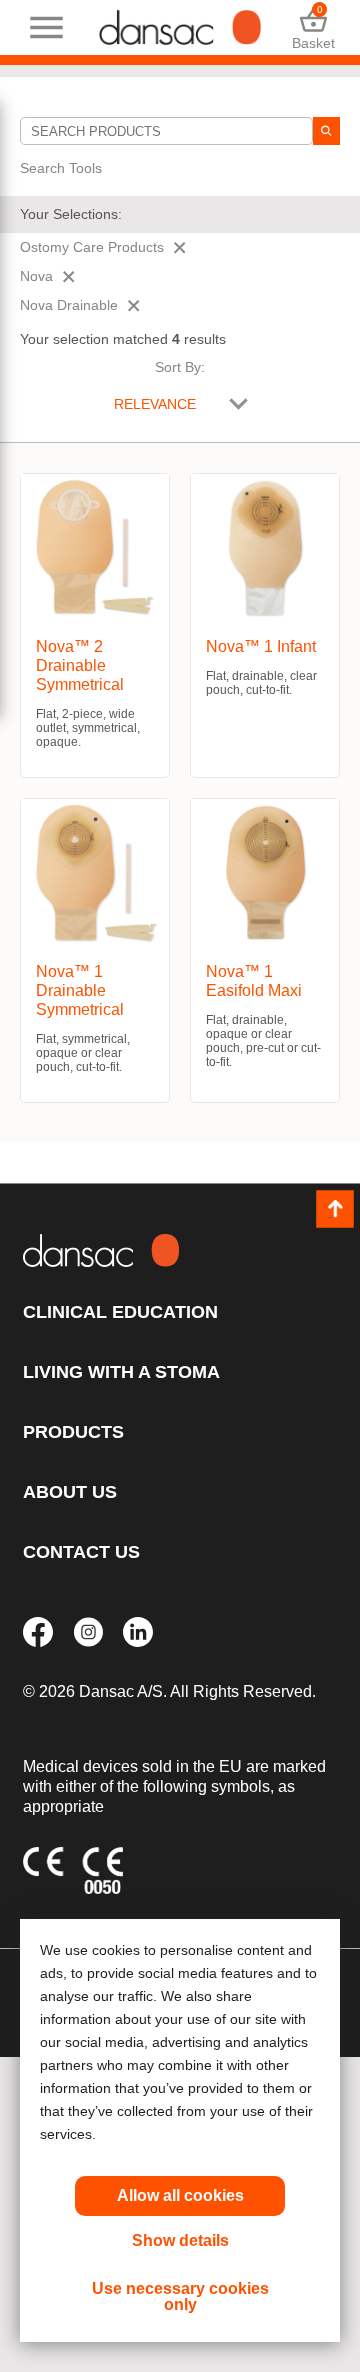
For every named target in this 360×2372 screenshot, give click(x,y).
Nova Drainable (69, 305)
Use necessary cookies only (180, 2296)
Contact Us (81, 1552)
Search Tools (61, 168)
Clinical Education (120, 1312)
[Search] (326, 131)
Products (73, 1432)
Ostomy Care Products (92, 247)
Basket (313, 27)
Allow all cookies (180, 2195)
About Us (70, 1492)
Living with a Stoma (121, 1372)
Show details (180, 2240)
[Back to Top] (335, 1209)
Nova (36, 276)
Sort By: (180, 367)
